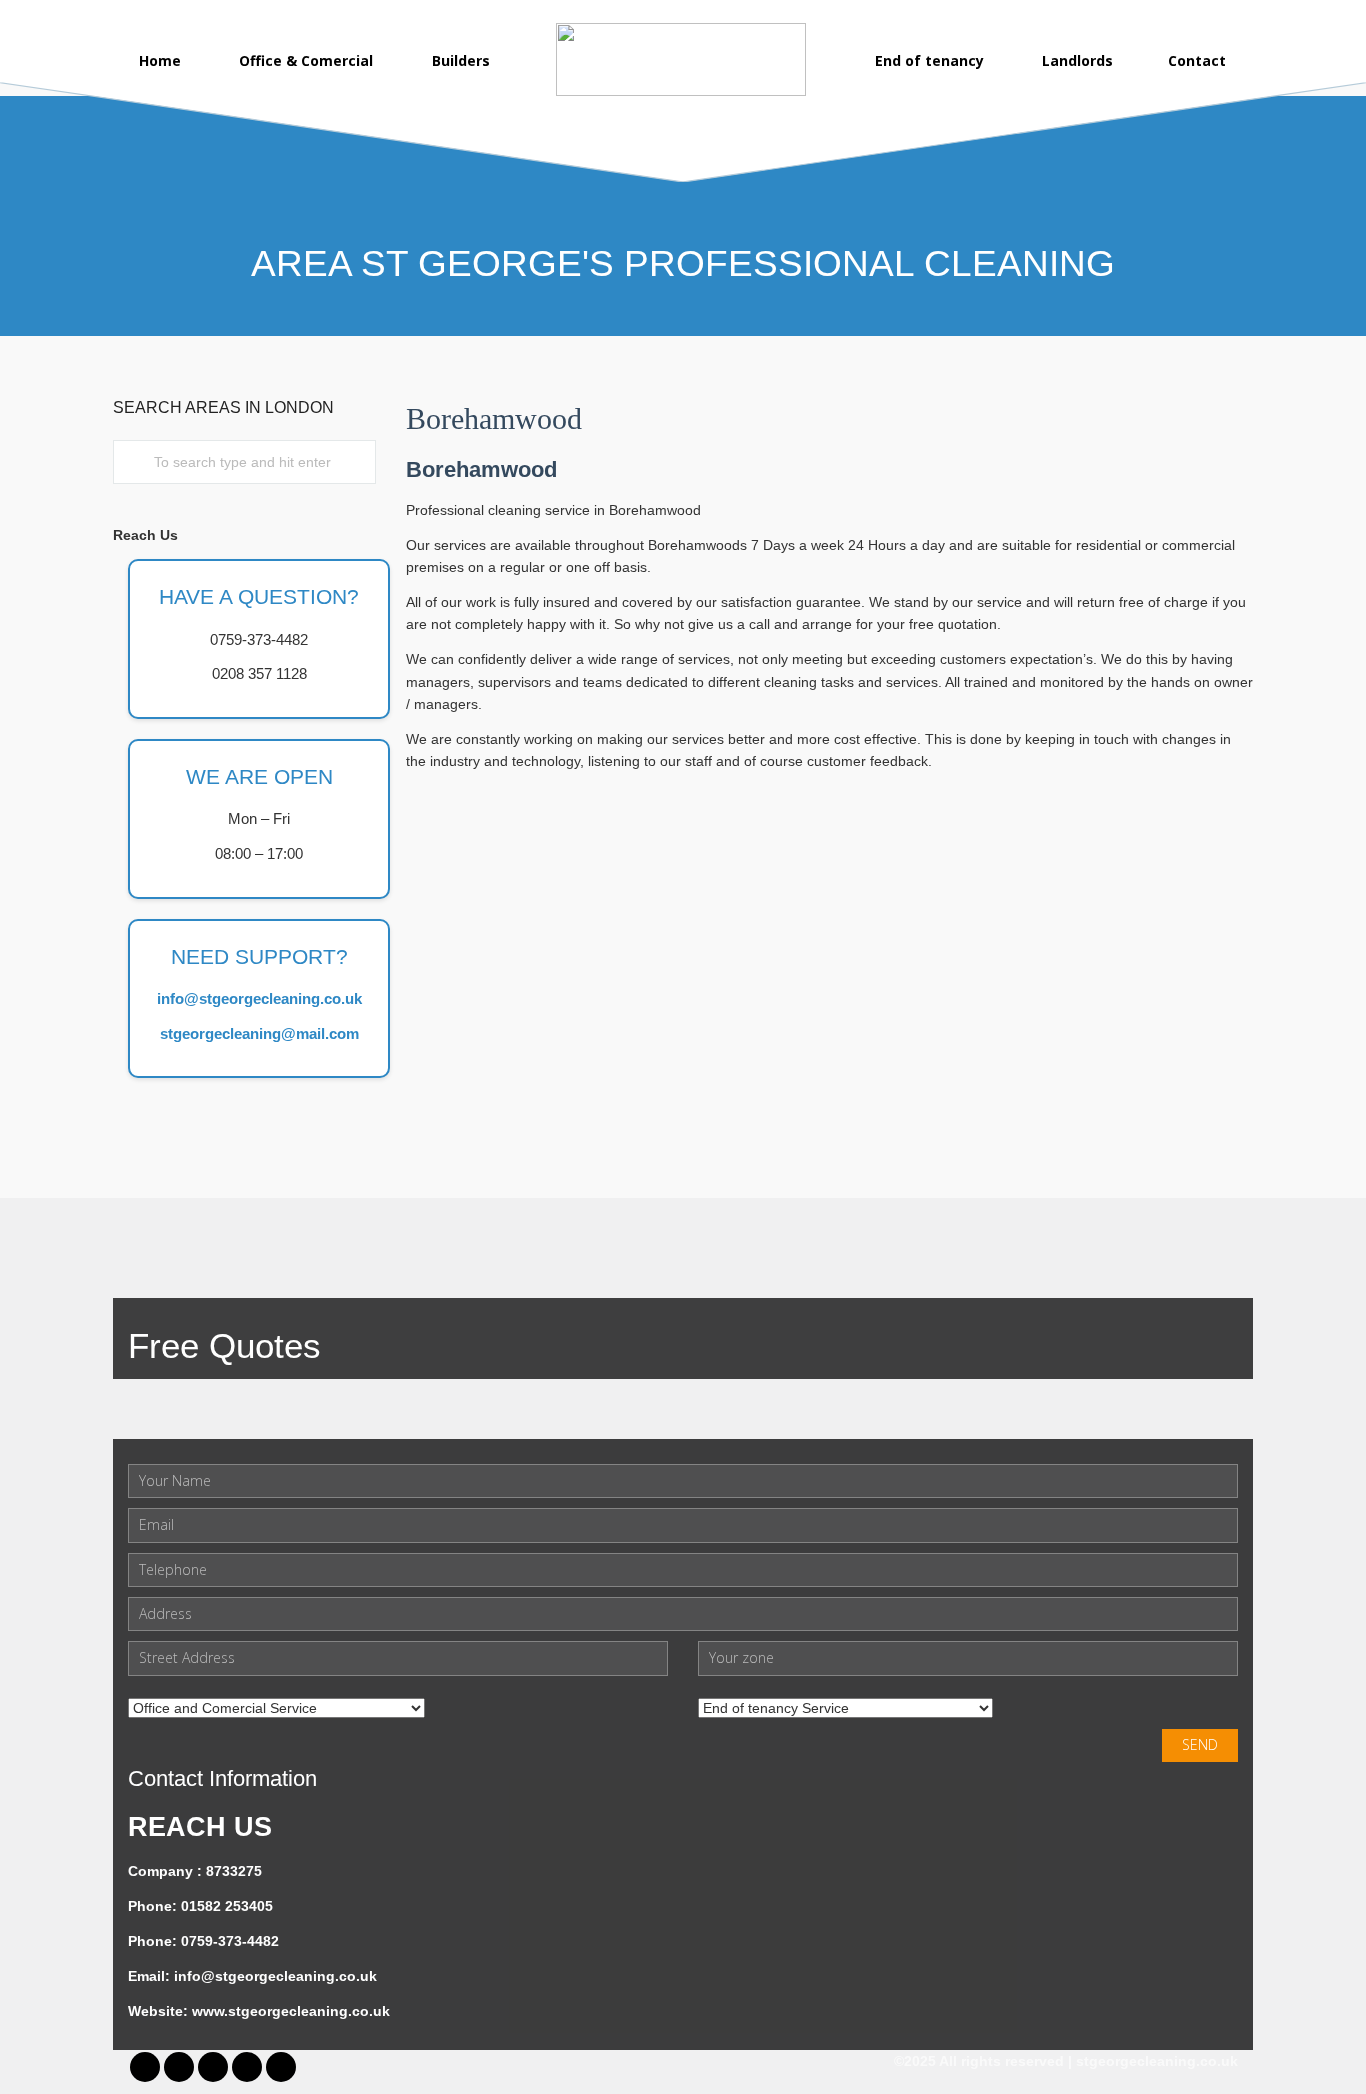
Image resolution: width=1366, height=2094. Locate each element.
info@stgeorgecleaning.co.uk (259, 998)
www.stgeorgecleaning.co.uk (291, 2011)
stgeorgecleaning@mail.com (259, 1033)
